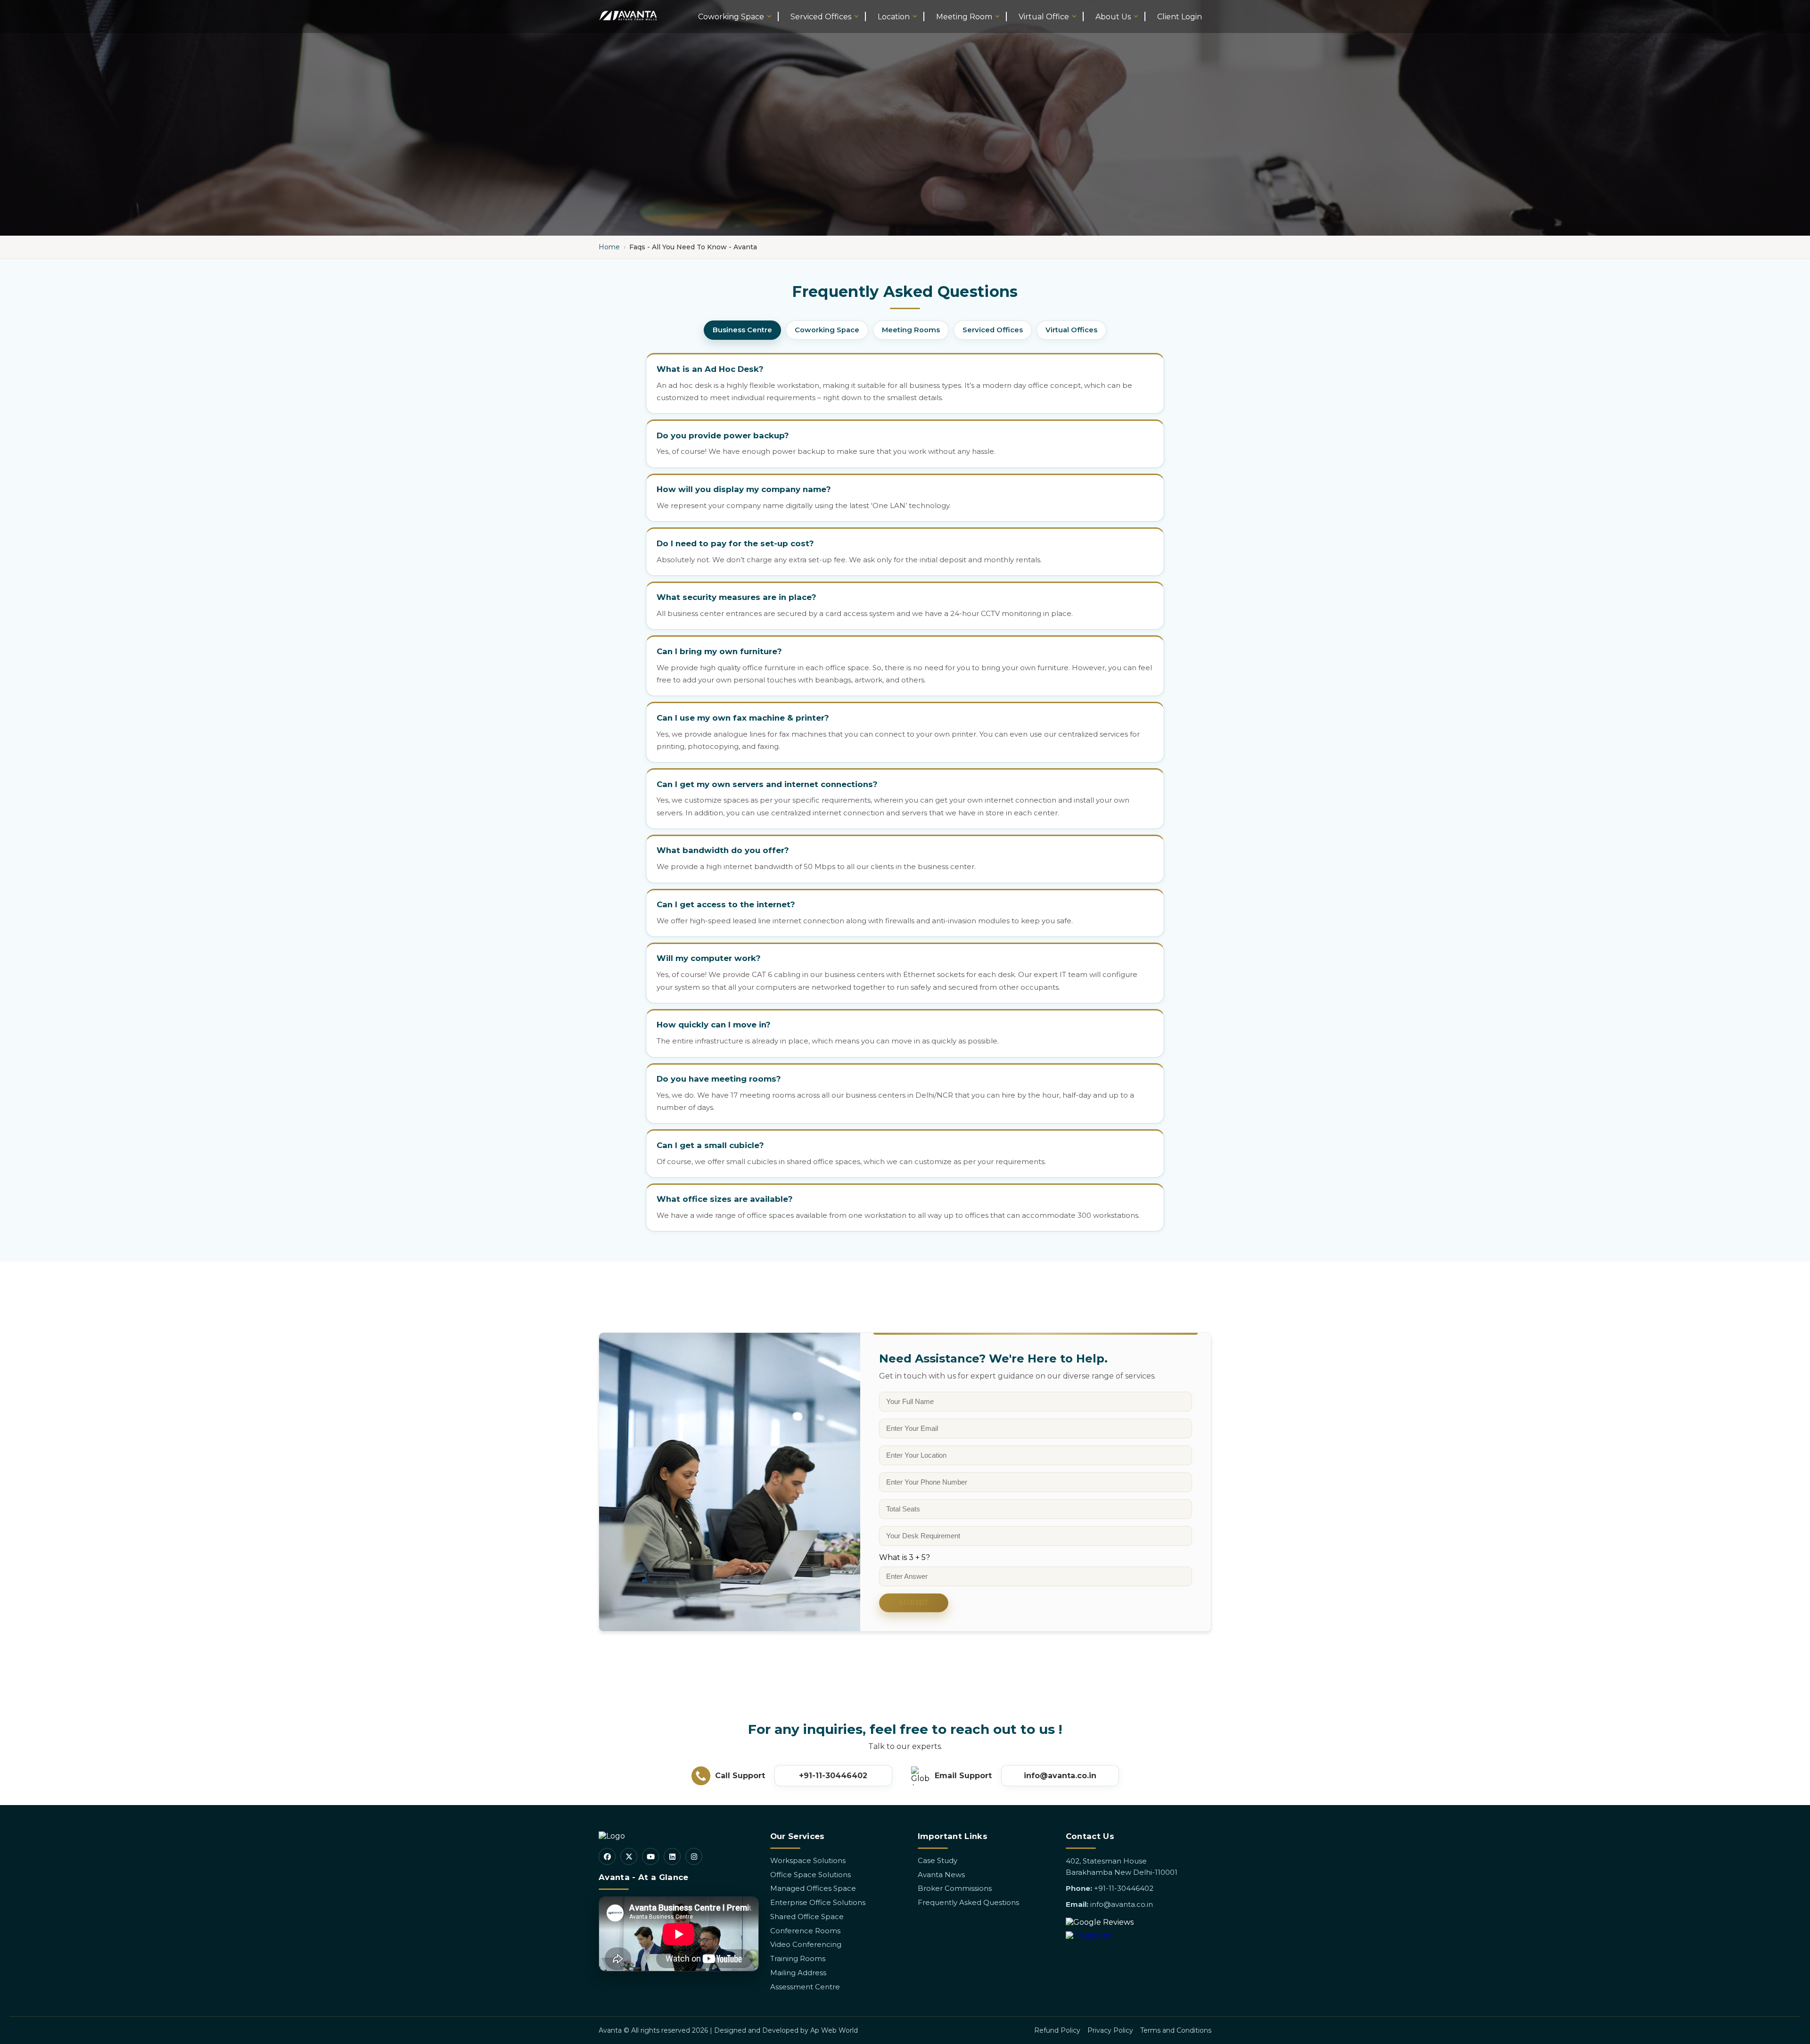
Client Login (1180, 17)
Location (894, 17)
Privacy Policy (1110, 2030)
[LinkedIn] (672, 1856)
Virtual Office (1044, 17)
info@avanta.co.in (1060, 1776)
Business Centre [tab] (742, 330)
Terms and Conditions (1176, 2030)
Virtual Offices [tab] (1071, 330)
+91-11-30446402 (833, 1776)
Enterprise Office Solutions (818, 1902)
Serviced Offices (821, 17)
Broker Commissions (955, 1888)
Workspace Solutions (808, 1860)
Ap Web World (834, 2030)
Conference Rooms (805, 1931)
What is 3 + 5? (905, 1557)
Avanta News (941, 1875)
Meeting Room (964, 17)
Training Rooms (798, 1958)
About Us (1113, 17)
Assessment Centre (805, 1987)
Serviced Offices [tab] (993, 330)
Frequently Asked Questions (968, 1902)
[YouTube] (650, 1856)
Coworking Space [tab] (827, 330)
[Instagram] (694, 1856)
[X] (629, 1856)
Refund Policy (1057, 2030)
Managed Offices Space (813, 1888)
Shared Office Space (807, 1917)
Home (609, 247)
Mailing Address (798, 1973)
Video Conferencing (806, 1944)
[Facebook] (607, 1856)
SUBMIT (914, 1603)
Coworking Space (731, 17)
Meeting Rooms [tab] (911, 330)
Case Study (938, 1860)
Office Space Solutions (810, 1875)
